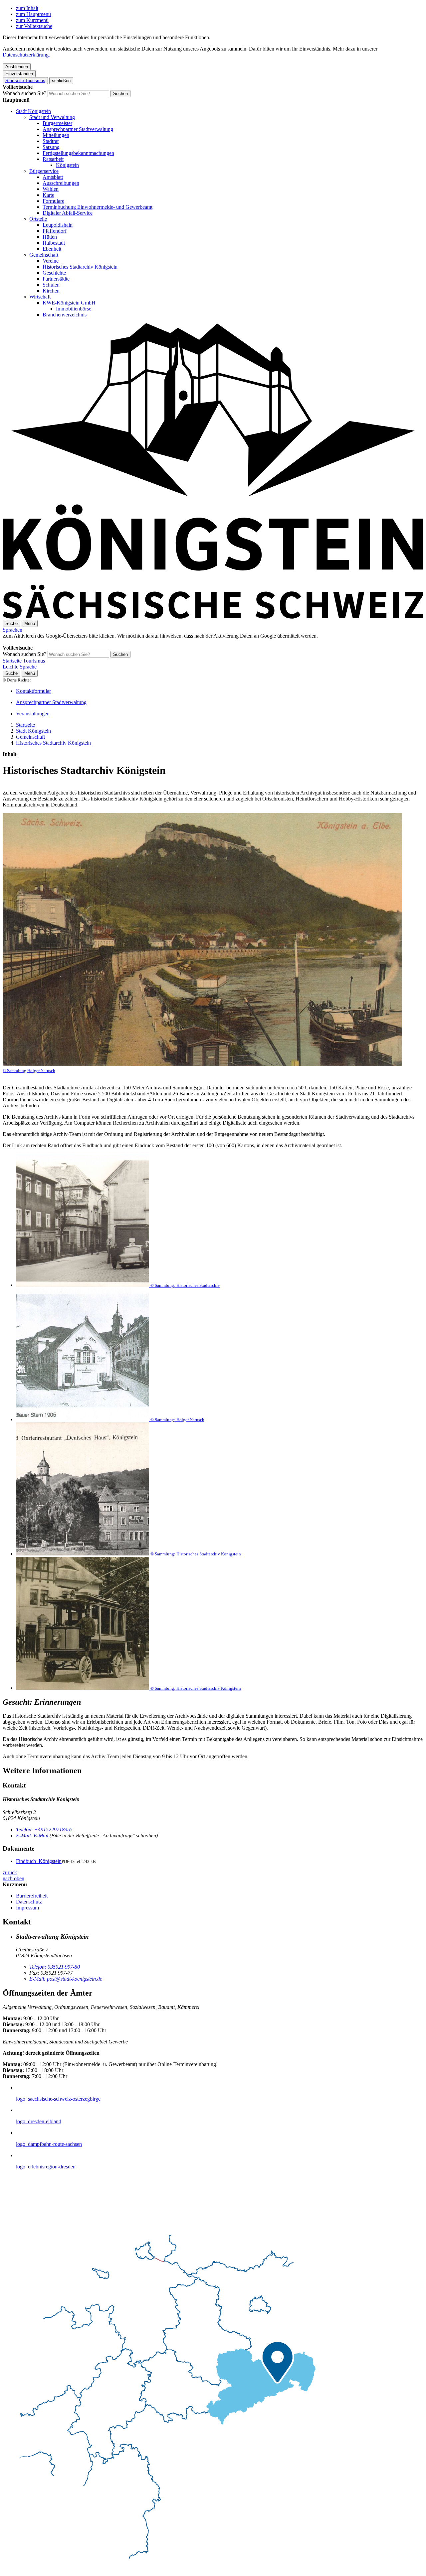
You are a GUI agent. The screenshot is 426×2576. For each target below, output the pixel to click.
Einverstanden (19, 74)
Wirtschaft (40, 297)
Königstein (67, 165)
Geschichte (54, 273)
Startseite (25, 725)
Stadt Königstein (33, 111)
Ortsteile (38, 219)
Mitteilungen (56, 135)
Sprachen (12, 630)
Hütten (50, 237)
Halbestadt (54, 243)
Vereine (51, 261)
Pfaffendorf (55, 231)
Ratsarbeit (53, 159)
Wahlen (51, 189)
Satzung (51, 147)
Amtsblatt (53, 177)
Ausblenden (17, 67)
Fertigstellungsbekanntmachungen (78, 153)
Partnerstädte (56, 279)
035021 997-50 (55, 1967)
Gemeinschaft (44, 255)
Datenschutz (29, 1902)
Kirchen (51, 291)
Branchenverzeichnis (65, 315)
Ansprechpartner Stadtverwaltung (78, 129)
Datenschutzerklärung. (26, 55)
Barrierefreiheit (32, 1896)
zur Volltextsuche (34, 26)
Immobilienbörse (74, 309)
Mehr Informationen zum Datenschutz (43, 642)
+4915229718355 (44, 1830)
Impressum (27, 1908)
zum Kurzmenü (32, 20)
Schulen (51, 285)
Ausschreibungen (61, 183)
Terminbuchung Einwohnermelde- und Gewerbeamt (98, 207)
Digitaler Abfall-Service (68, 213)
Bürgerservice (44, 171)
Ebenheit (52, 249)
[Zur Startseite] (213, 617)
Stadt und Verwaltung (52, 117)
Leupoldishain (58, 225)
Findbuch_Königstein (39, 1861)
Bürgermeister (57, 123)
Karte (48, 195)
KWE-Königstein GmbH (69, 303)
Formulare (53, 201)
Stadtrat (51, 141)
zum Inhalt (27, 8)
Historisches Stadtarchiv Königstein (80, 267)
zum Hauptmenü (33, 14)
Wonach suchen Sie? (24, 93)
